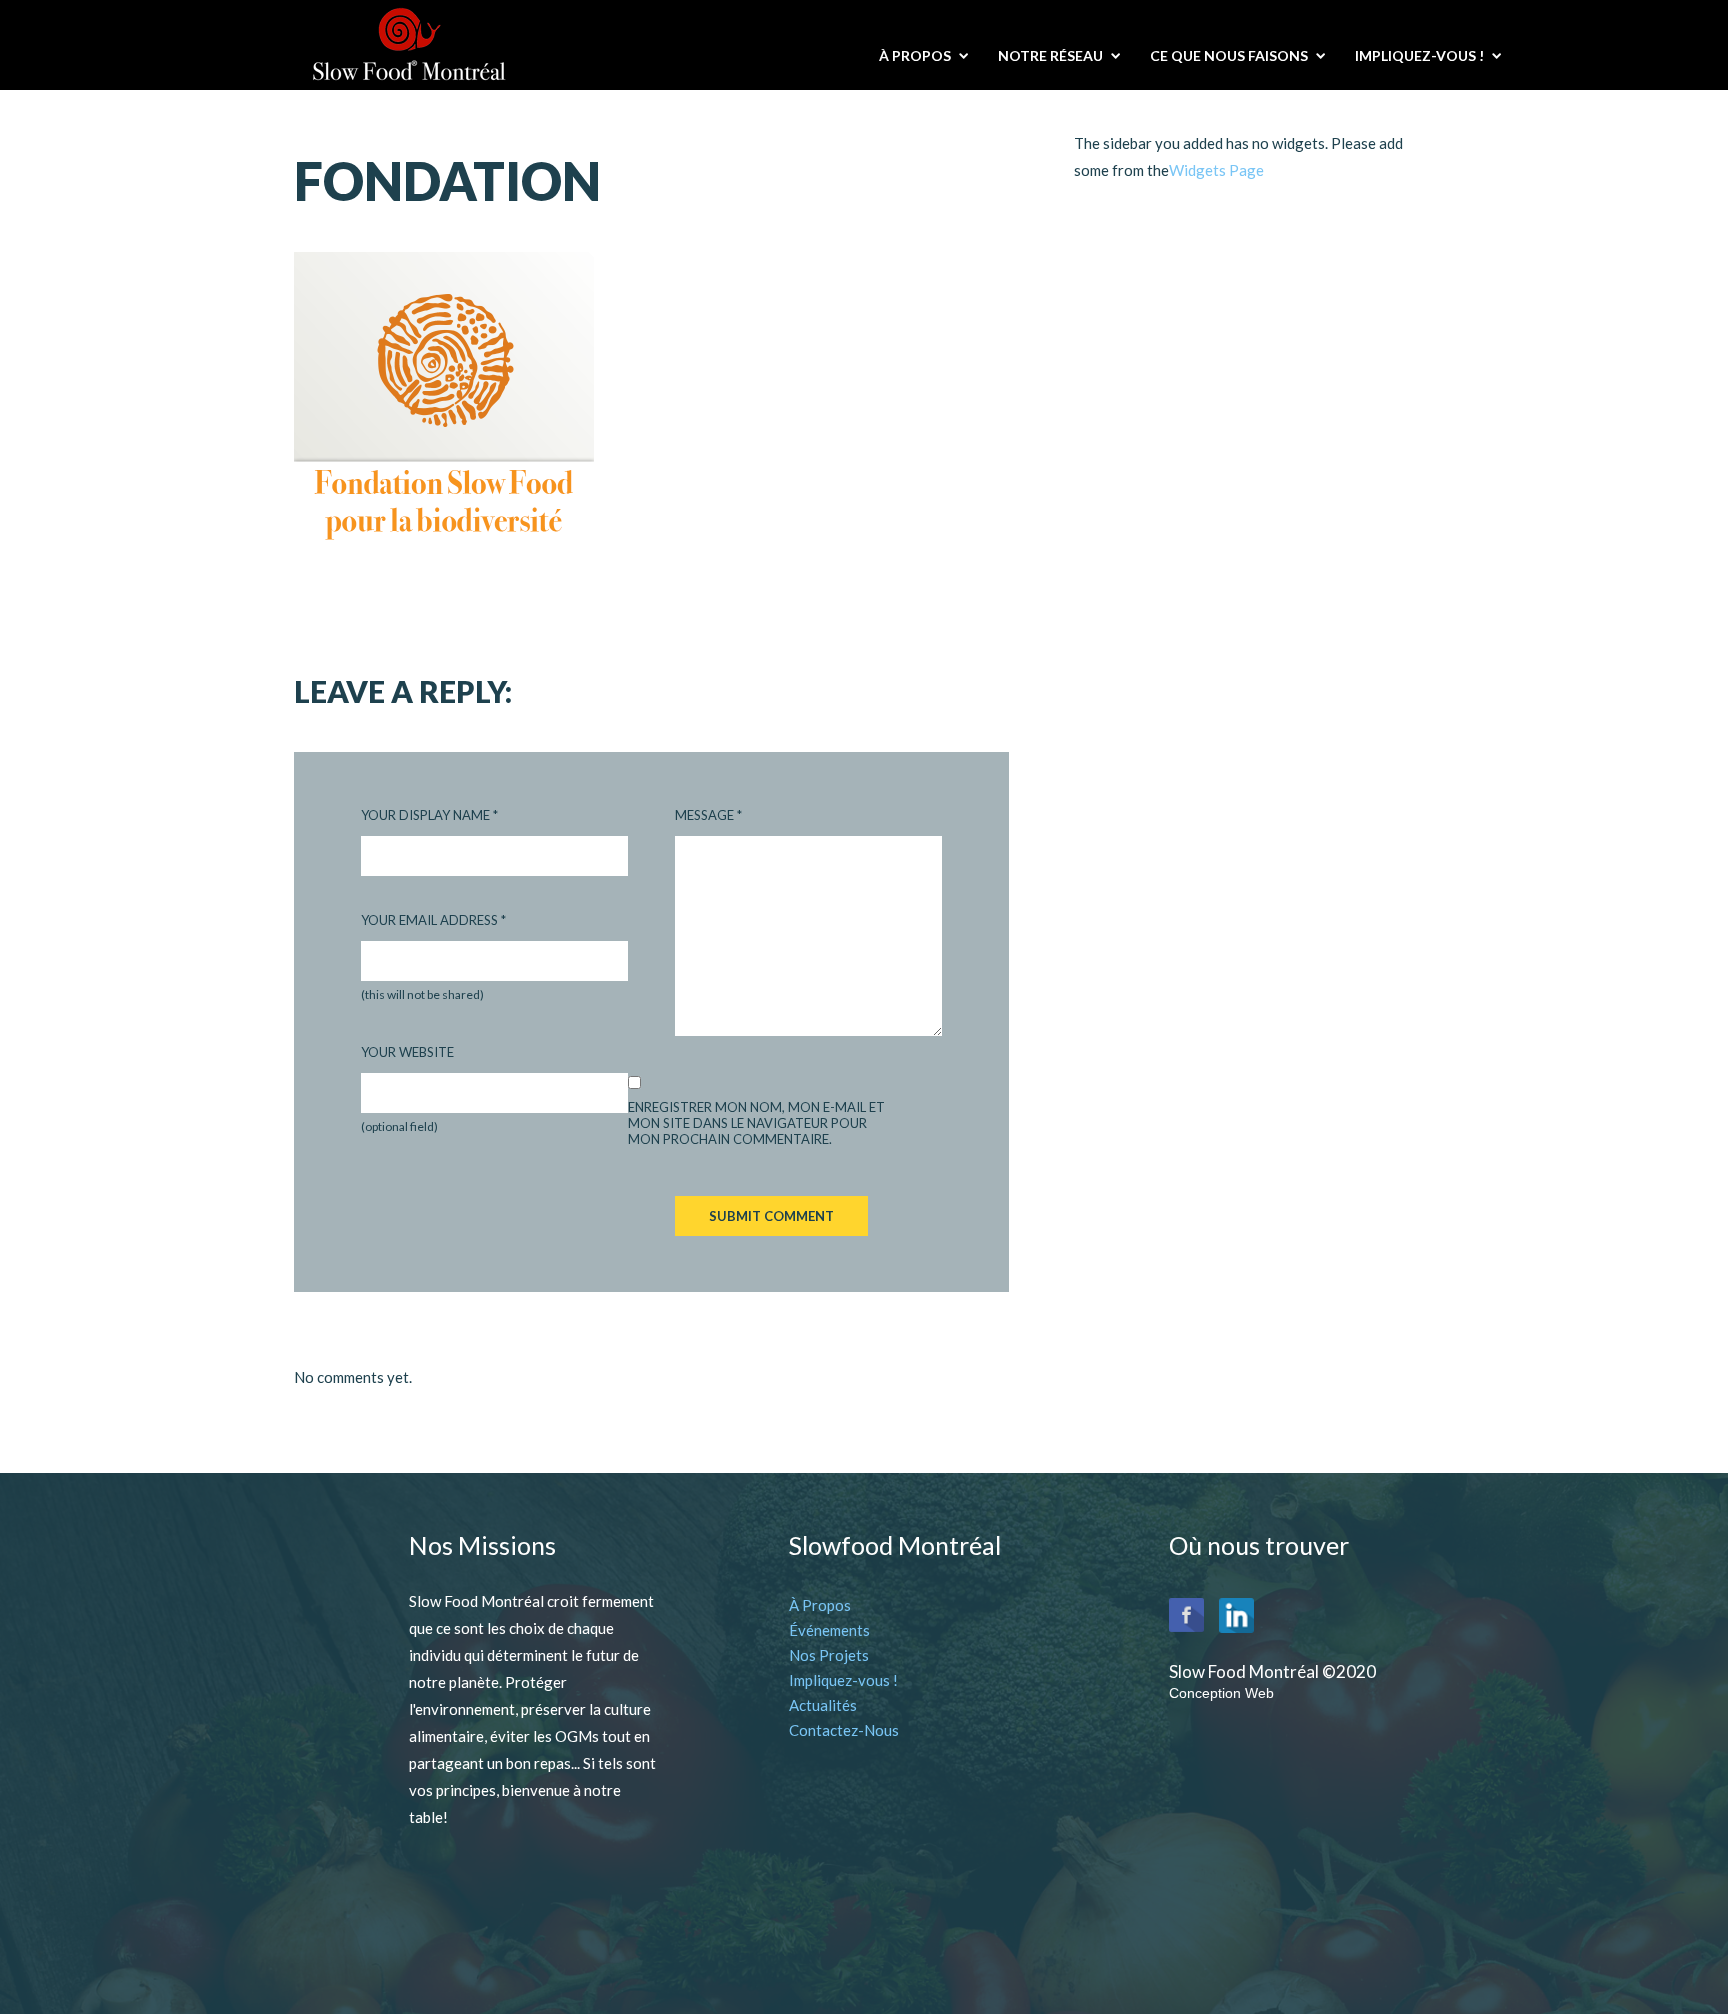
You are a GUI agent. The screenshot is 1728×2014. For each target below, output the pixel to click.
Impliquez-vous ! (843, 1680)
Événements (829, 1630)
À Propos (820, 1605)
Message (708, 815)
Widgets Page (1216, 170)
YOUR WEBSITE (407, 1052)
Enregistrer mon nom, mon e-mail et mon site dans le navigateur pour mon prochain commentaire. (756, 1123)
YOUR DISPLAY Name (429, 815)
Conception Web (1221, 1693)
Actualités (823, 1705)
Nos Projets (829, 1655)
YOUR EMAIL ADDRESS (433, 920)
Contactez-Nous (844, 1730)
